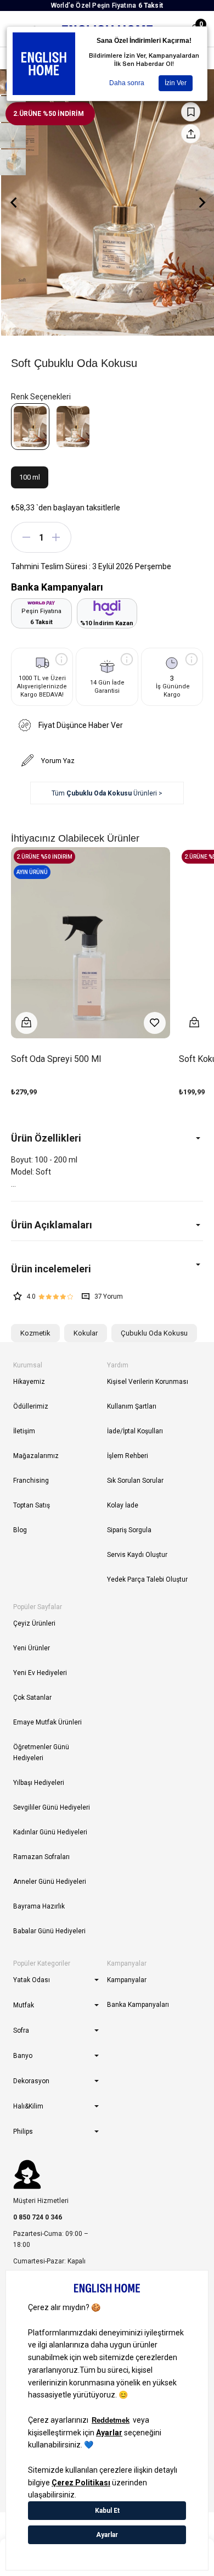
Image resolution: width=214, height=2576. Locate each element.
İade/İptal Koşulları (135, 1431)
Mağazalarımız (36, 1456)
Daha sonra (127, 83)
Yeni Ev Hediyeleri (40, 1673)
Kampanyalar (127, 1980)
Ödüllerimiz (31, 1406)
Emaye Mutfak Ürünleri (47, 1722)
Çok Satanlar (32, 1698)
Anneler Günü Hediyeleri (50, 1882)
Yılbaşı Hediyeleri (39, 1783)
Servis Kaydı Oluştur (137, 1555)
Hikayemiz (29, 1382)
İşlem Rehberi (128, 1456)
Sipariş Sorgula (129, 1530)
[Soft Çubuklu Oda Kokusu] (30, 427)
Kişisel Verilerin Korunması (148, 1382)
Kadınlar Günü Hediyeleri (50, 1832)
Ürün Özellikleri (46, 1138)
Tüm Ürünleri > (107, 793)
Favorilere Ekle (155, 1023)
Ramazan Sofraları (41, 1857)
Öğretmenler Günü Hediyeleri (41, 1752)
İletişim (24, 1431)
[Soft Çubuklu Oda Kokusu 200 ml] (73, 427)
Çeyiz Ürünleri (34, 1623)
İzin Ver (176, 83)
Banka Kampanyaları (138, 2005)
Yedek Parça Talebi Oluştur (147, 1579)
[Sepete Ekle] (26, 1023)
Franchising (31, 1481)
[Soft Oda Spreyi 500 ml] (91, 943)
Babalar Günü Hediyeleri (49, 1931)
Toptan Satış (32, 1505)
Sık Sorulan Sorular (135, 1481)
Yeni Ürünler (32, 1648)
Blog (20, 1530)
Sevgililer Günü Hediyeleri (52, 1807)
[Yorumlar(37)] (107, 1269)
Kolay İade (123, 1505)
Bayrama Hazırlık (39, 1906)
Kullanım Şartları (132, 1406)
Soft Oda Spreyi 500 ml (56, 1059)
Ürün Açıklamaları (52, 1225)
